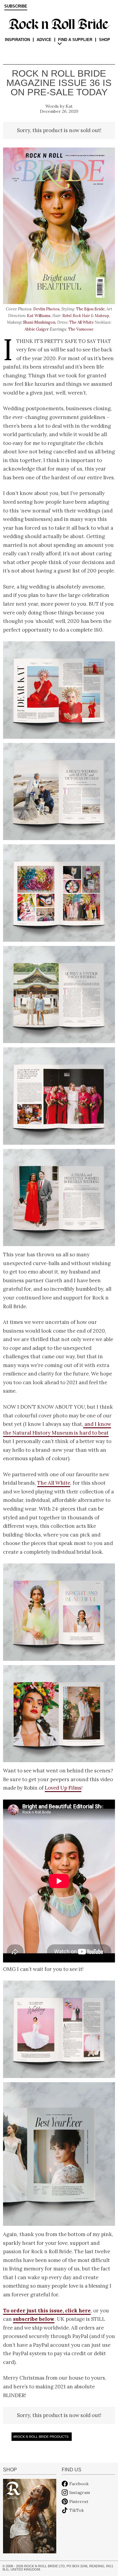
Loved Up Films (63, 1788)
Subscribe (16, 6)
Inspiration (17, 40)
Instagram (80, 2492)
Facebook (79, 2484)
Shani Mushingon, (40, 322)
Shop (105, 40)
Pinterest (79, 2501)
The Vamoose (81, 329)
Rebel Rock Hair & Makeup (86, 316)
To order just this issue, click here (47, 2311)
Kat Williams (39, 316)
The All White (82, 322)
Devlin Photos (46, 309)
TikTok (77, 2510)
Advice (44, 40)
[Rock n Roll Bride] (59, 24)
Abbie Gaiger (37, 329)
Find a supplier (75, 40)
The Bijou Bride (90, 309)
